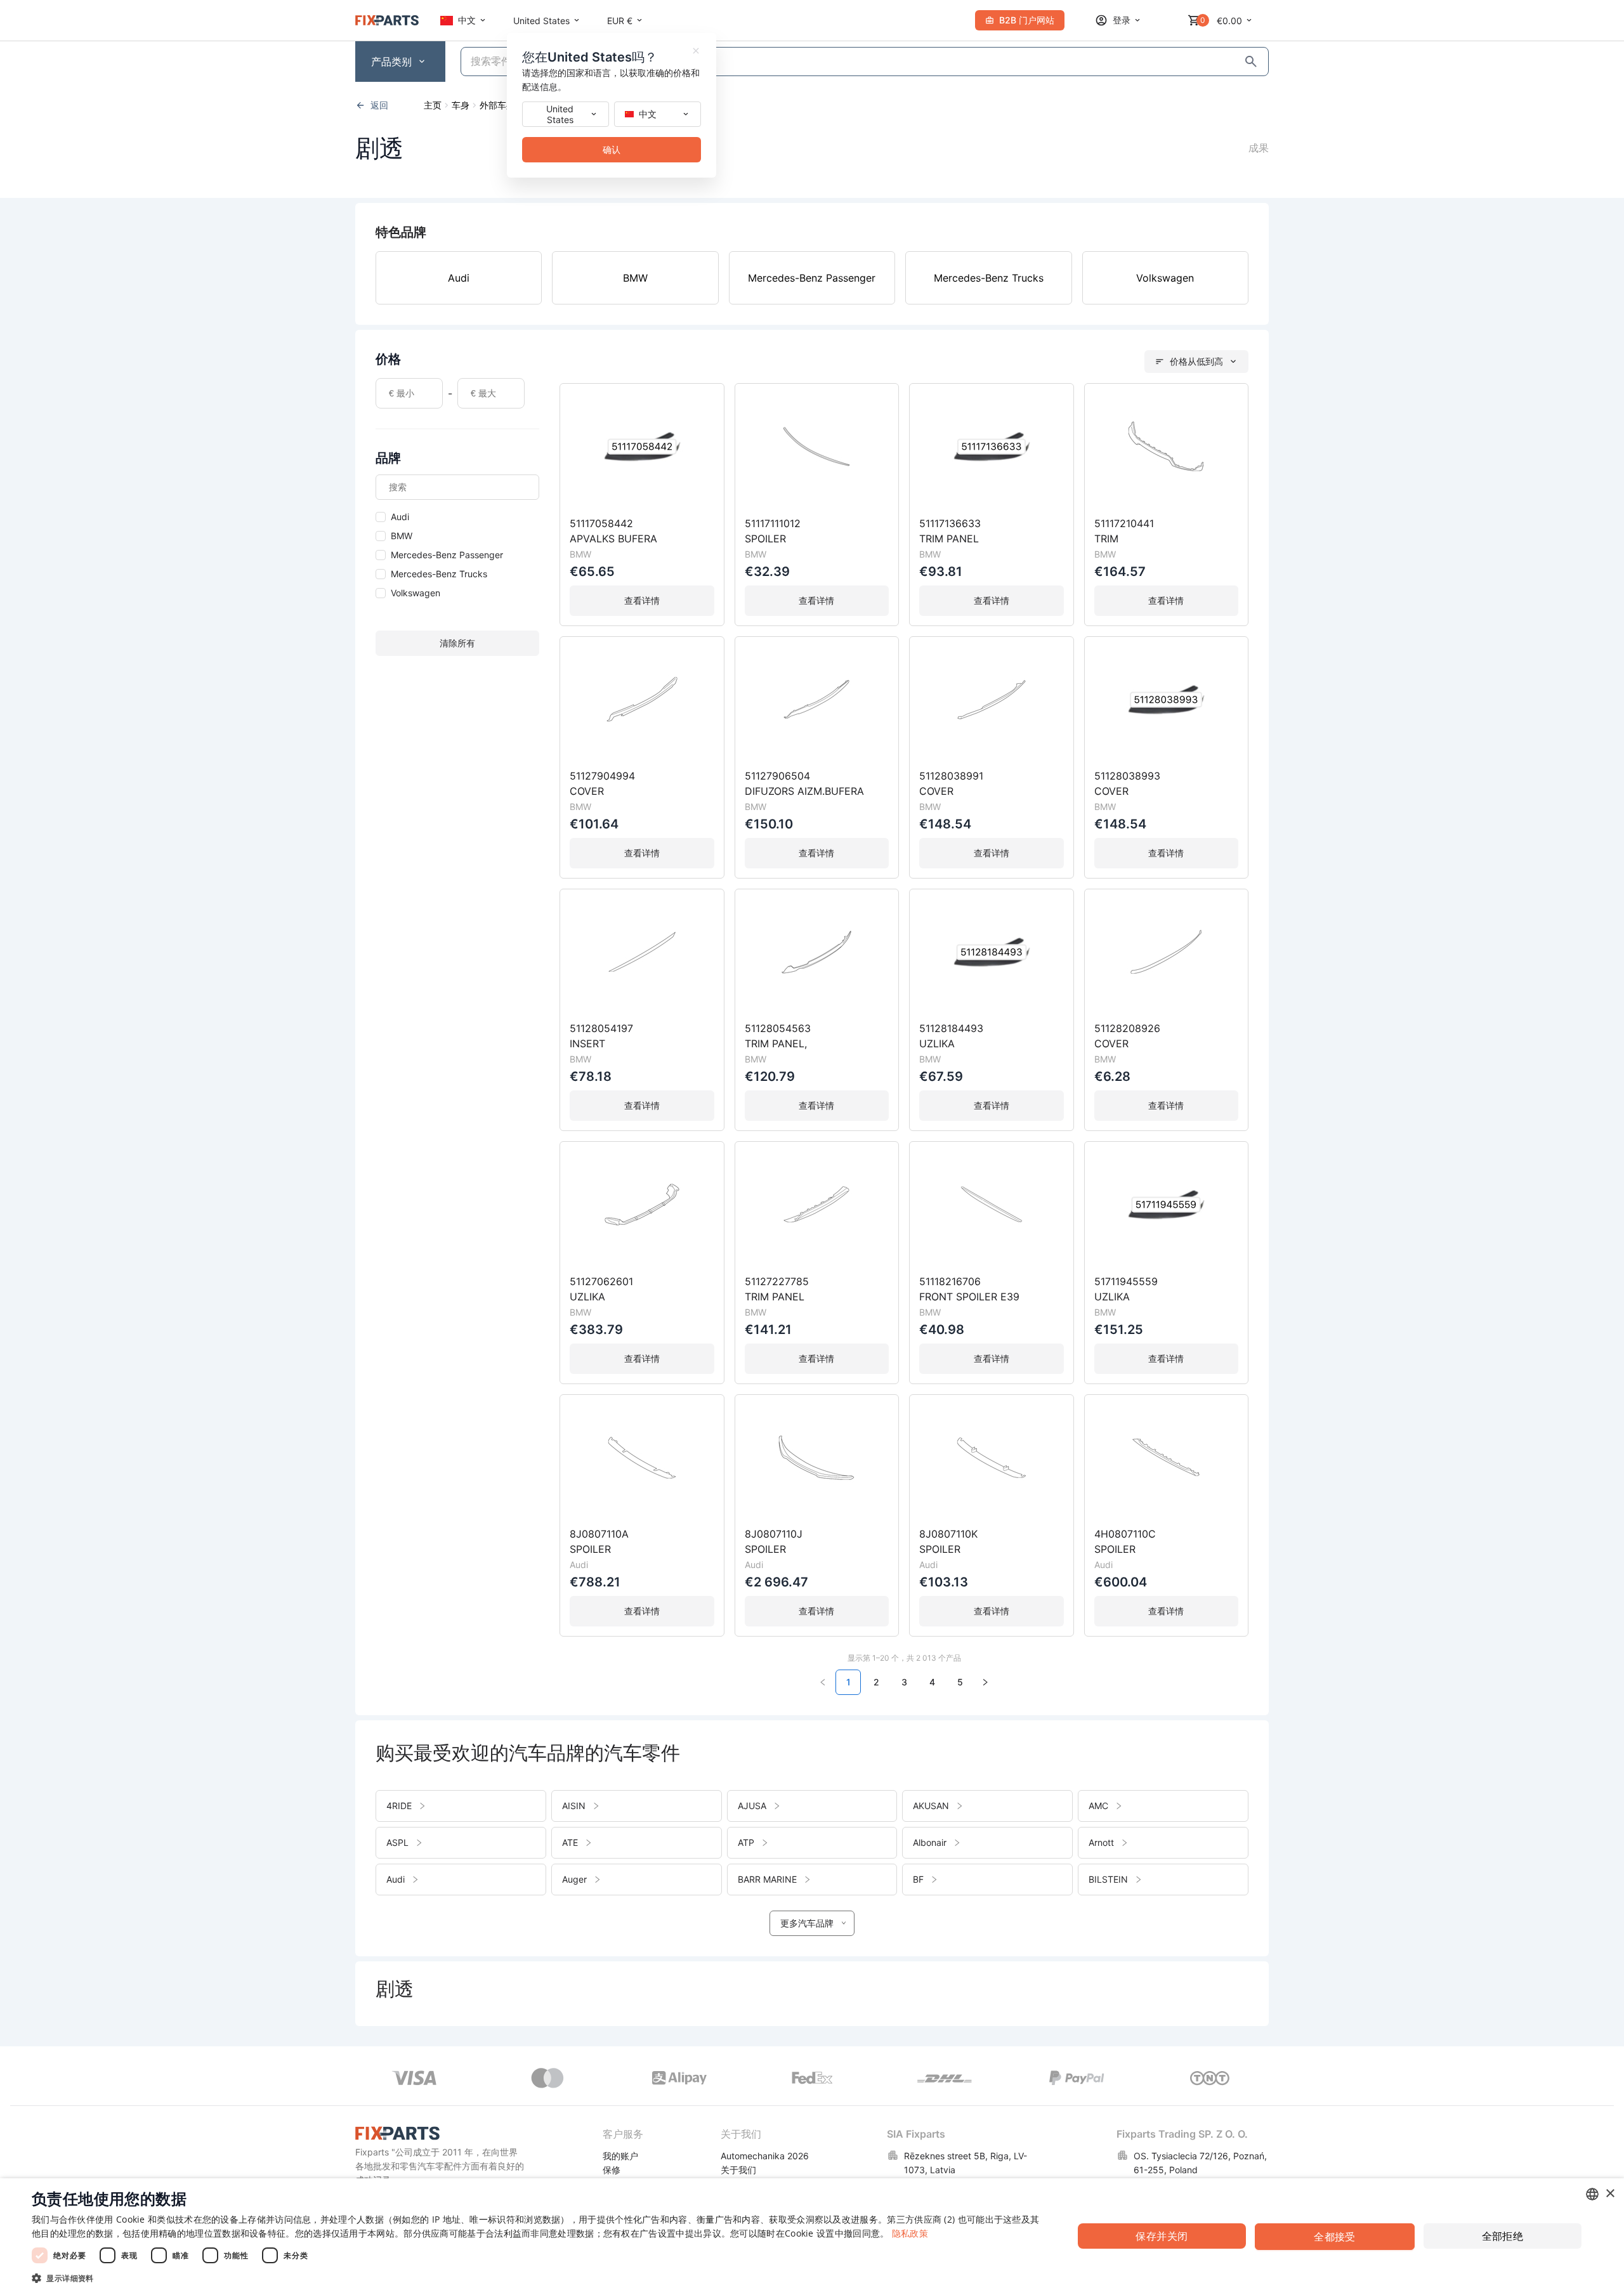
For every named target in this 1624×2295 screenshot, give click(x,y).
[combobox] (1592, 2194)
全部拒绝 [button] (1503, 2236)
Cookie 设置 (810, 2233)
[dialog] (812, 2237)
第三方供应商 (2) (921, 2219)
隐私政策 (910, 2233)
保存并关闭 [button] (1162, 2236)
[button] (537, 2278)
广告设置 (658, 2233)
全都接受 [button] (1335, 2237)
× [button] (1610, 2194)
